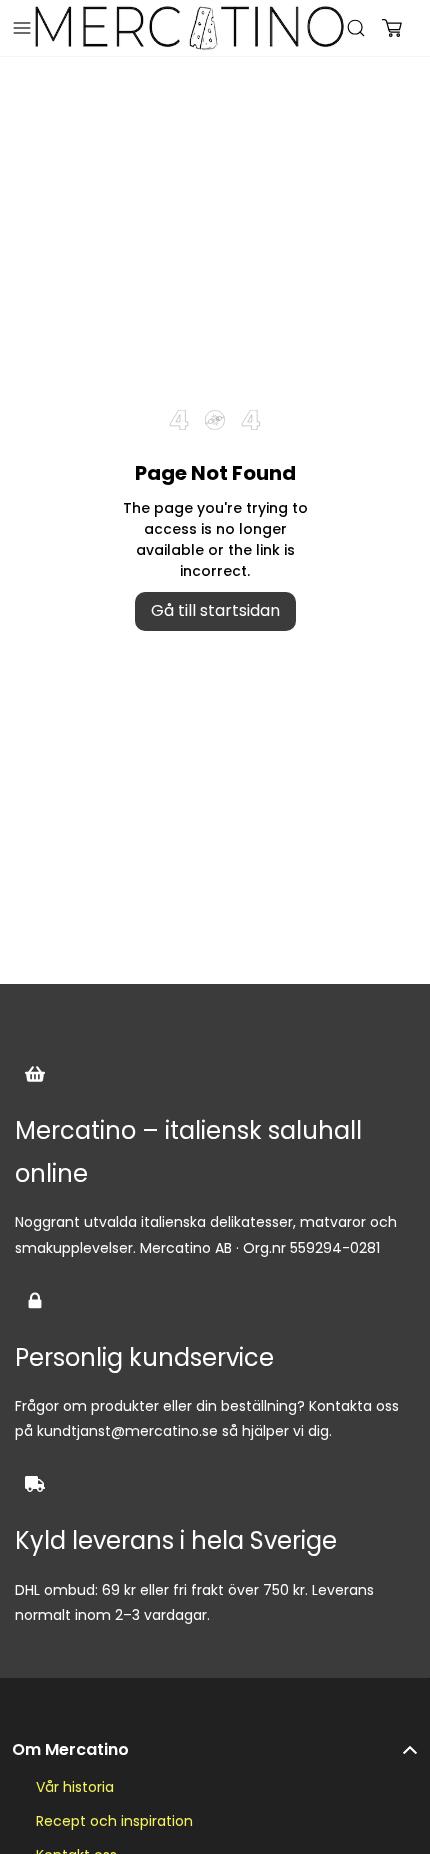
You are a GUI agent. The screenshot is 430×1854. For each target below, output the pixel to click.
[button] (215, 1740)
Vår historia (75, 1787)
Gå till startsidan (215, 610)
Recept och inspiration (114, 1821)
